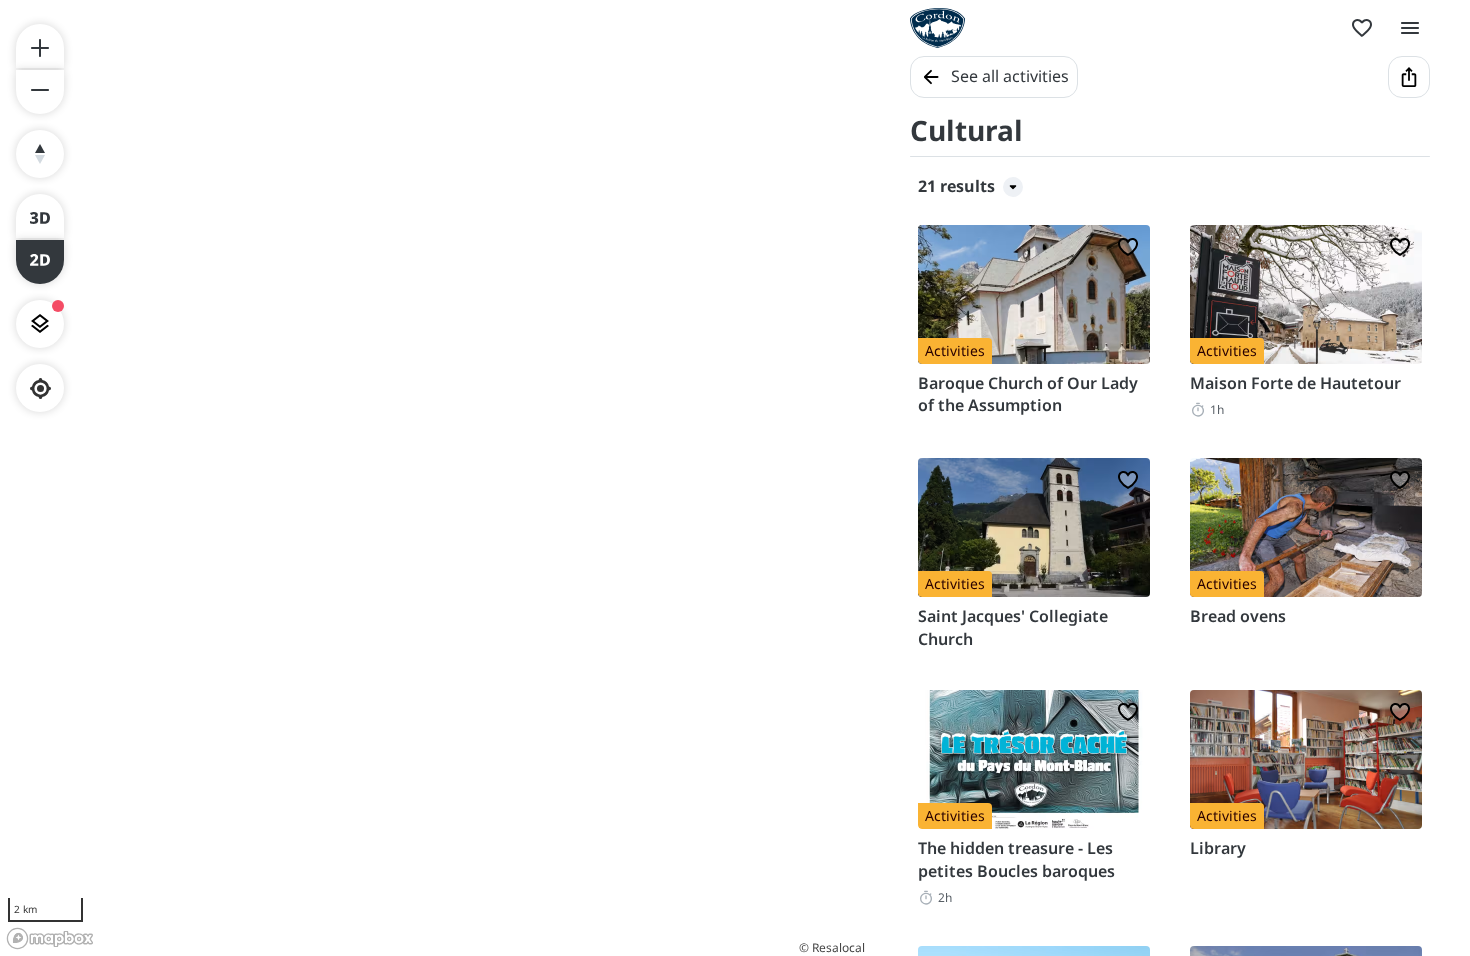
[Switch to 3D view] (40, 216)
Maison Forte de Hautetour (1295, 383)
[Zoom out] (40, 92)
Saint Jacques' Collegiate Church (1013, 627)
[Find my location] (40, 388)
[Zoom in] (40, 46)
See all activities (1010, 76)
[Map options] (40, 324)
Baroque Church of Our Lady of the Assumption (1028, 394)
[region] (435, 478)
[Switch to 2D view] (40, 262)
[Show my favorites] (1362, 28)
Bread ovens (1238, 616)
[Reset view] (40, 154)
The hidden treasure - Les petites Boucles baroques (1016, 859)
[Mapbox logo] (50, 938)
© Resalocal (832, 947)
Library (1218, 848)
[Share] (1409, 77)
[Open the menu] (1410, 28)
